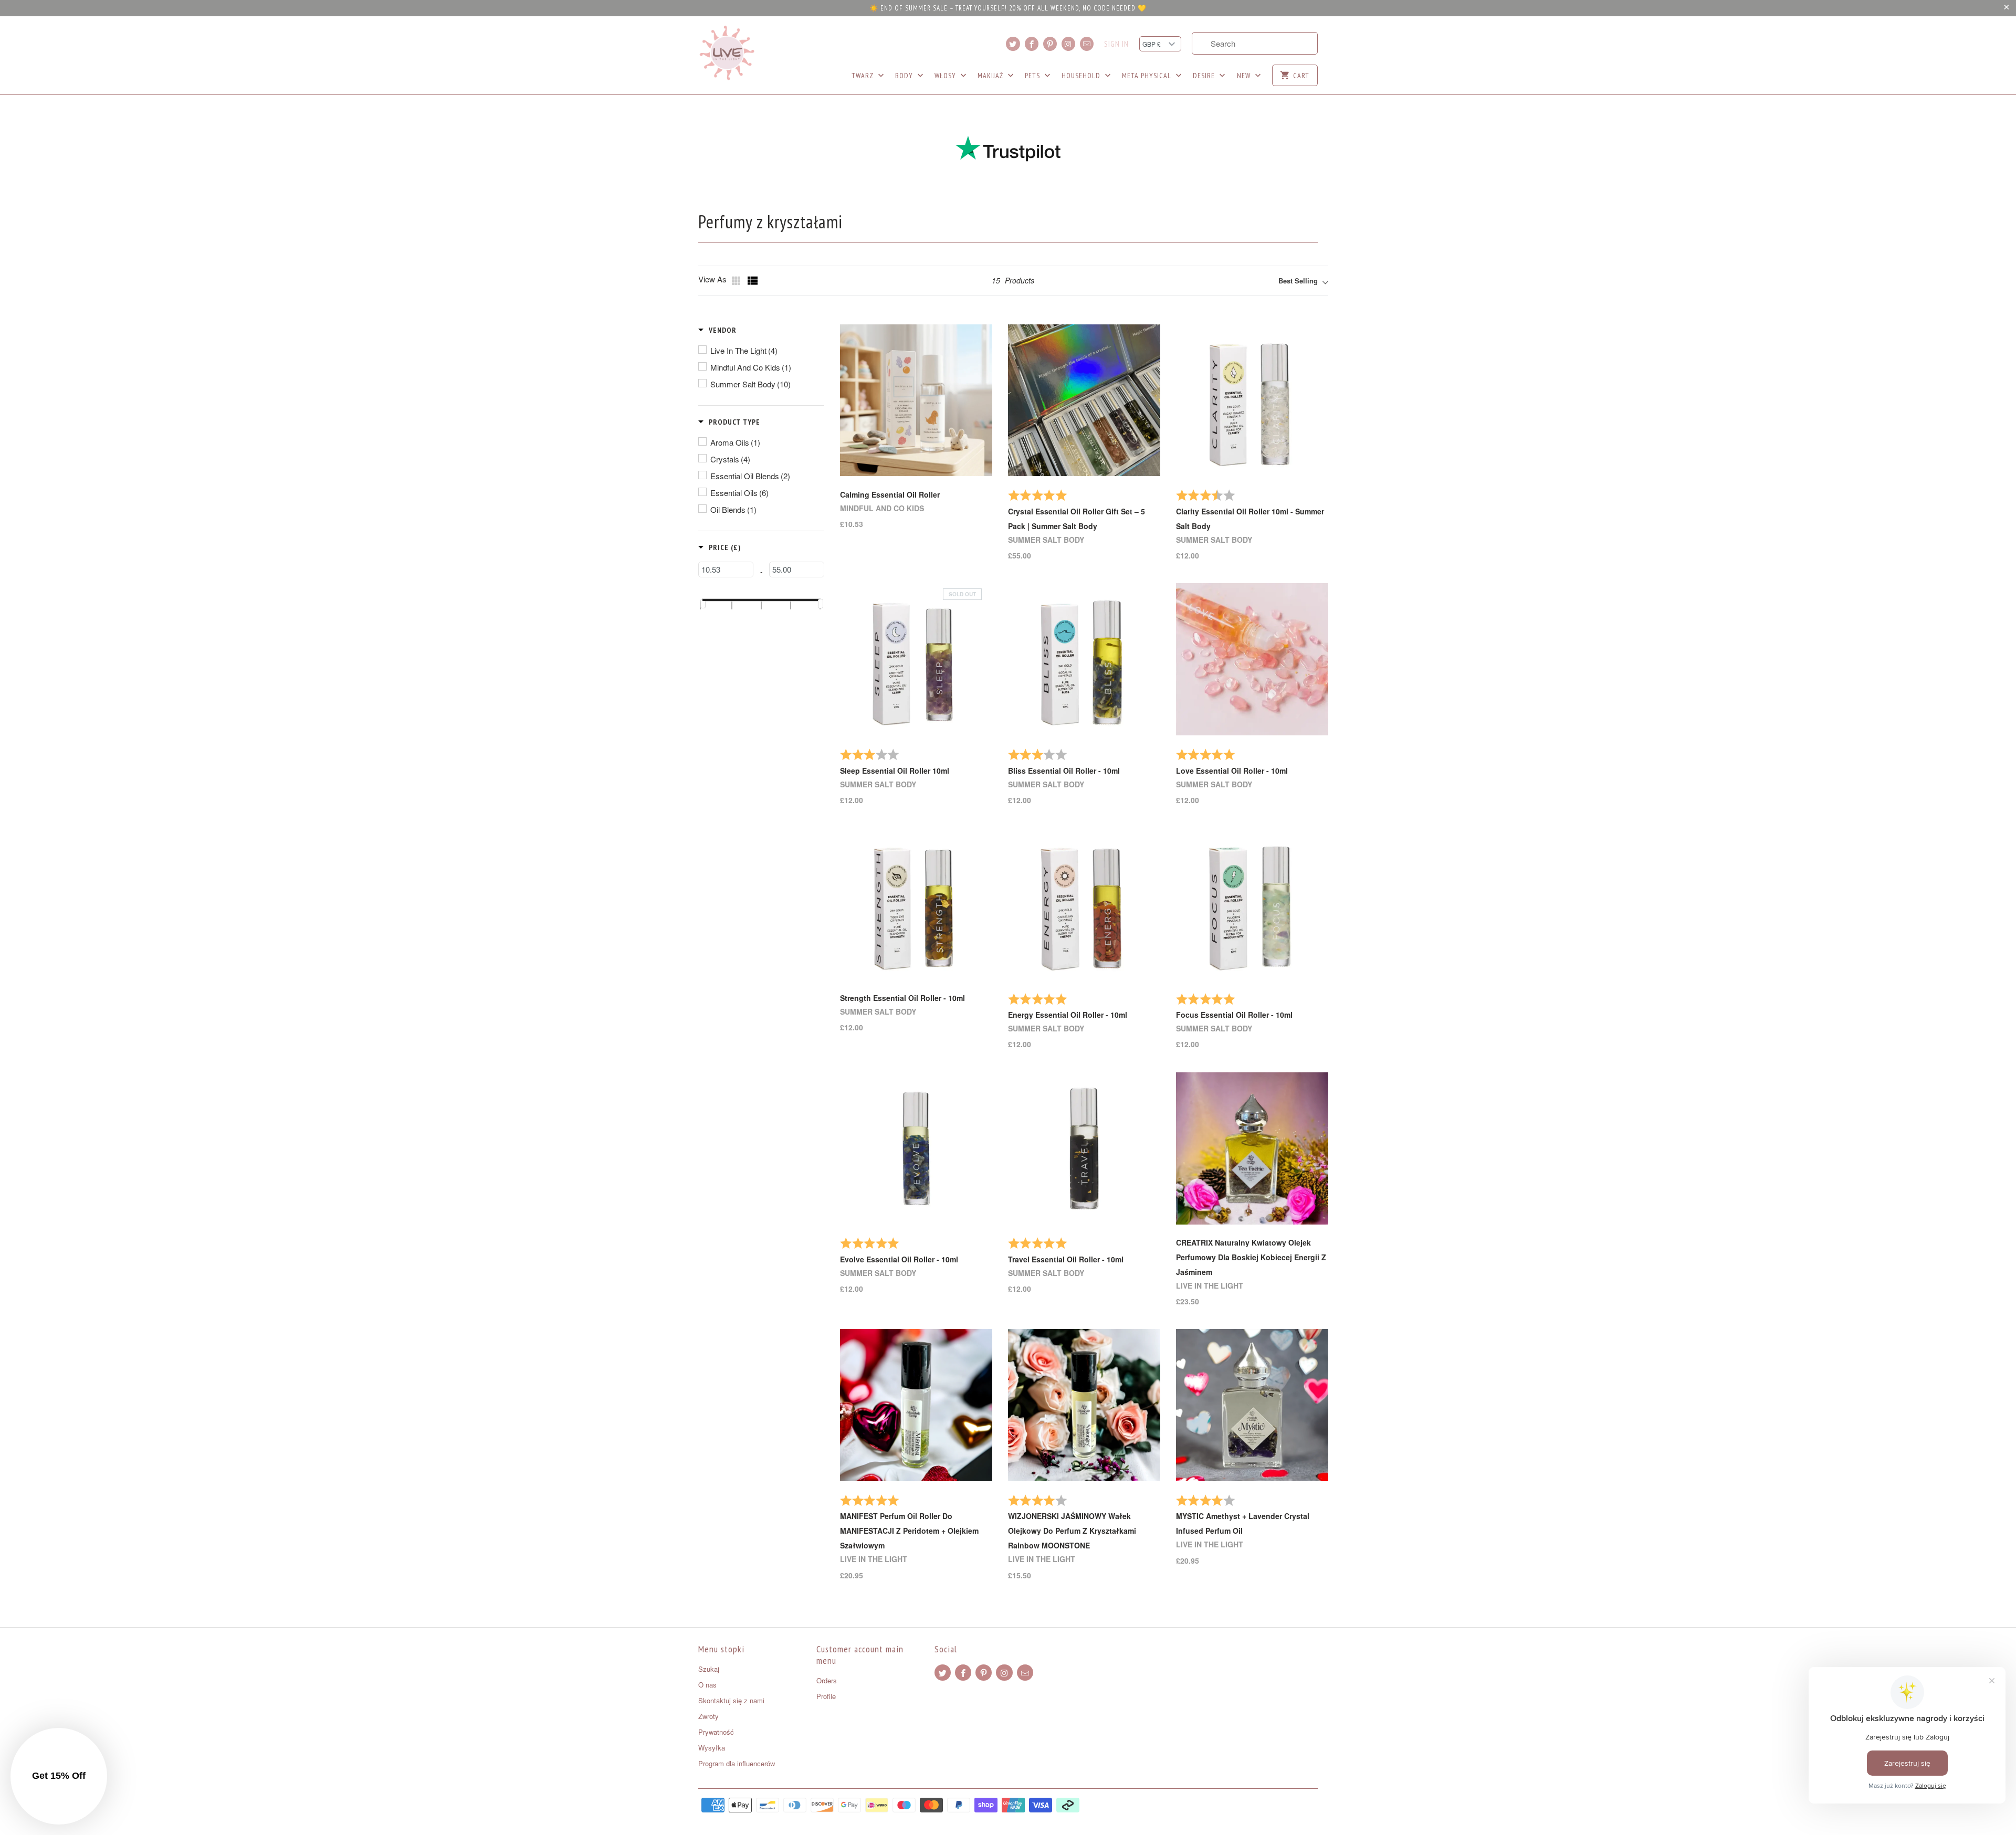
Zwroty (708, 1716)
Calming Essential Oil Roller (890, 494)
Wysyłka (712, 1748)
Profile (826, 1696)
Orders (827, 1680)
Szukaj (709, 1669)
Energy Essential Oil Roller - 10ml (1068, 1015)
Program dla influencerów (737, 1763)
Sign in (1116, 44)
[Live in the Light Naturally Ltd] (727, 53)
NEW (1245, 76)
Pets (1033, 76)
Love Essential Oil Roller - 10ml (1232, 771)
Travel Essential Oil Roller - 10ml (1066, 1259)
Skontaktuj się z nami (731, 1700)
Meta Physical (1148, 76)
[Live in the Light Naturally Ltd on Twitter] (1013, 44)
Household (1082, 76)
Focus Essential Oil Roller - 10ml (1234, 1015)
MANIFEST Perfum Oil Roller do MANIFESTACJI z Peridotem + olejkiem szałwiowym (909, 1531)
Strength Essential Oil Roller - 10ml (902, 998)
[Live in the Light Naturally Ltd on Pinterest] (1050, 44)
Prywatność (716, 1732)
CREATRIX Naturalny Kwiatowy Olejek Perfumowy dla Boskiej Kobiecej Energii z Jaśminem (1251, 1257)
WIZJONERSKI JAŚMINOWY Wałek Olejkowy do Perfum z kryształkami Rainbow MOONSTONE (1072, 1531)
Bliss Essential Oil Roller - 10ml (1064, 771)
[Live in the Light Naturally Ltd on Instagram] (1068, 44)
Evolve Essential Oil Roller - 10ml (899, 1259)
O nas (707, 1685)
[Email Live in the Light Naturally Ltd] (1087, 44)
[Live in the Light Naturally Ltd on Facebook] (1032, 44)
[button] (717, 330)
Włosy (946, 76)
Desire (1205, 76)
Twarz (864, 76)
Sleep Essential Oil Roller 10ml (895, 771)
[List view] (753, 281)
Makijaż (991, 76)
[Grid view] (737, 281)
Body (905, 76)
